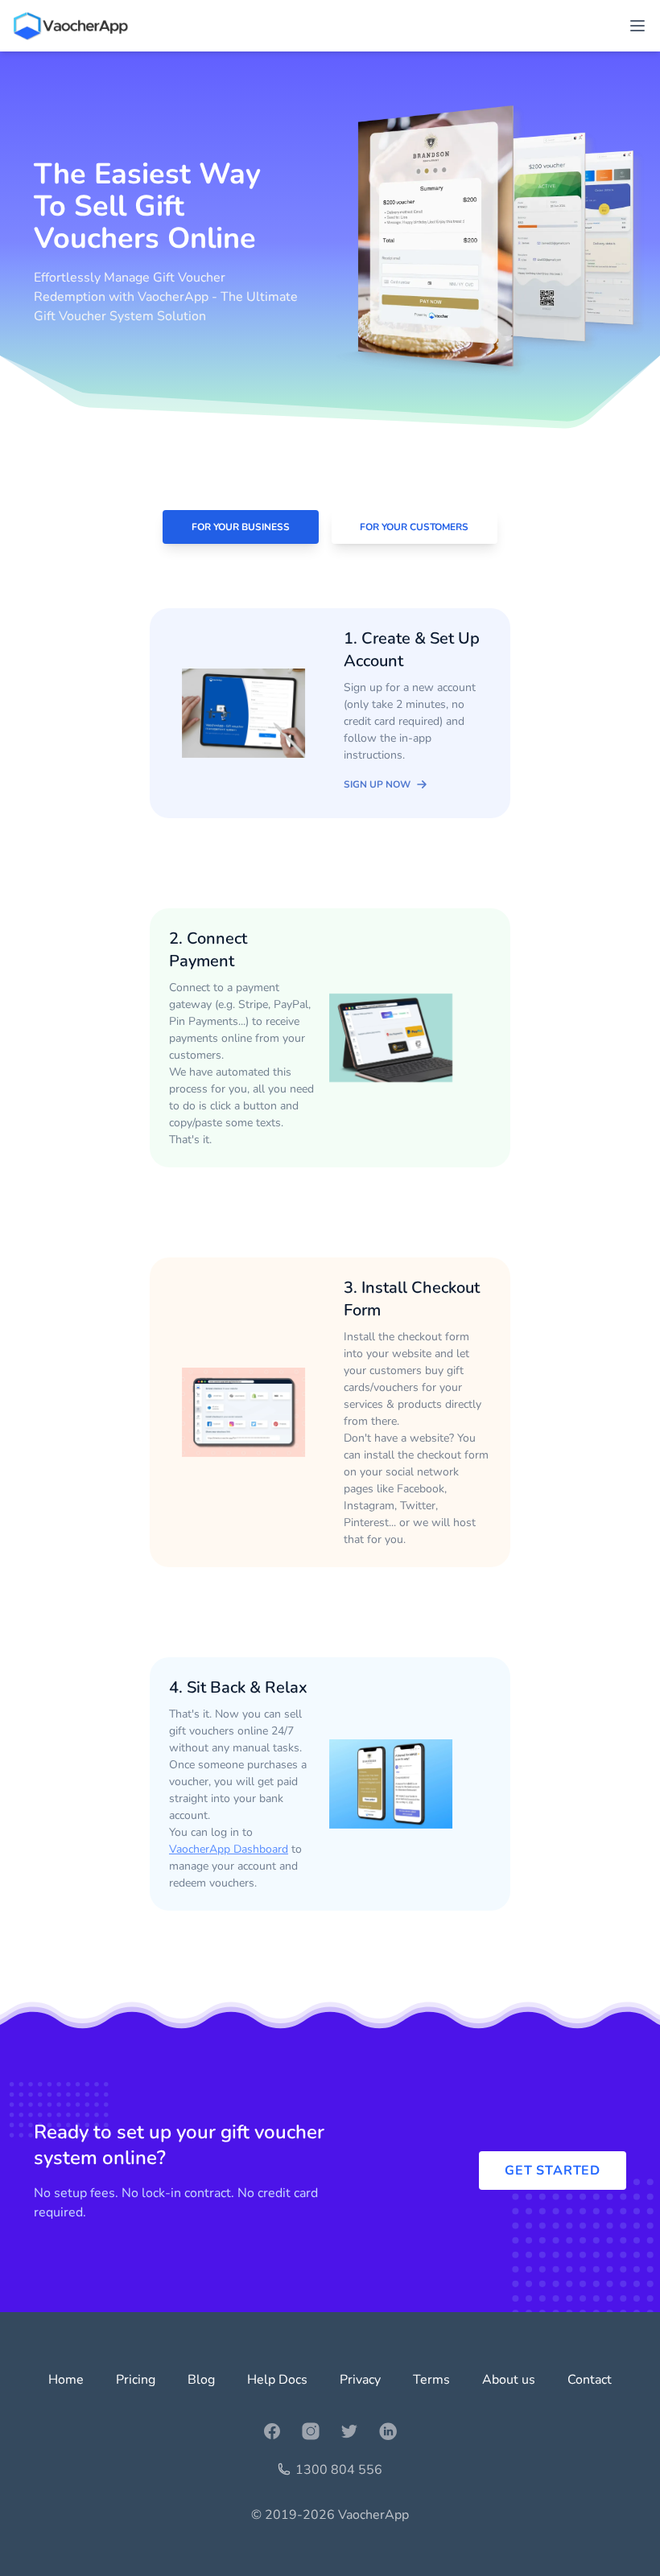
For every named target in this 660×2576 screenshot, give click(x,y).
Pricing (136, 2380)
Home (66, 2380)
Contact (590, 2380)
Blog (201, 2380)
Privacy (360, 2380)
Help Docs (277, 2380)
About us (509, 2380)
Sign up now (377, 784)
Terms (431, 2380)
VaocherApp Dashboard (229, 1849)
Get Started (553, 2171)
